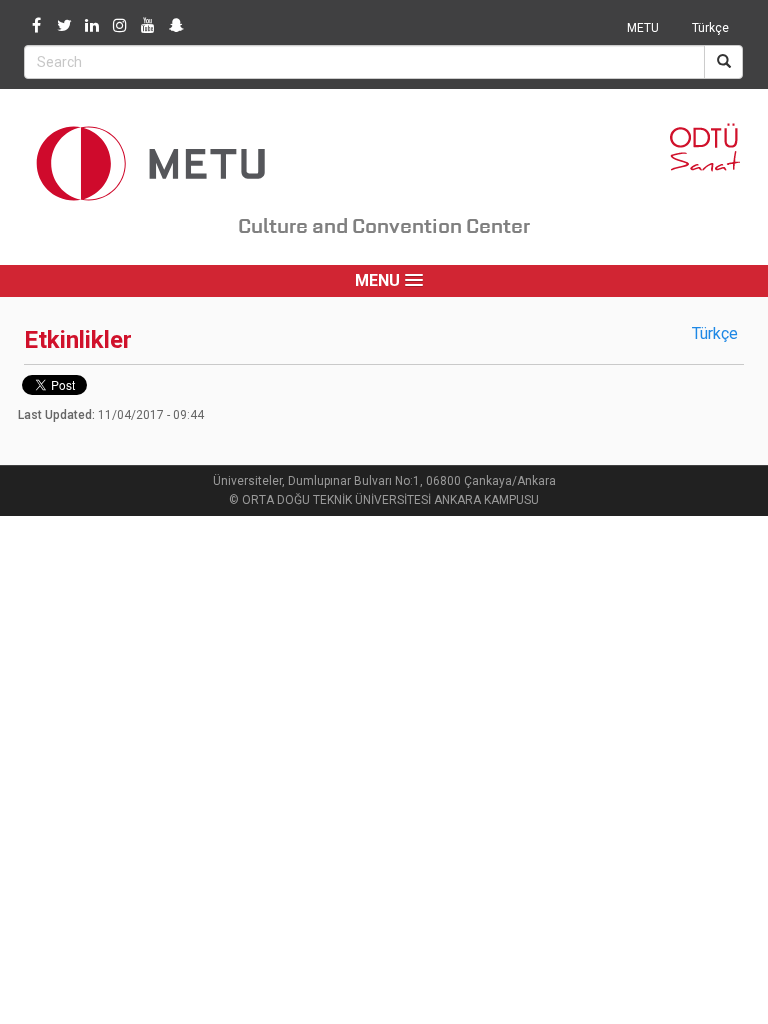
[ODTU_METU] (176, 26)
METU (643, 28)
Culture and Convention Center (384, 226)
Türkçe (710, 28)
